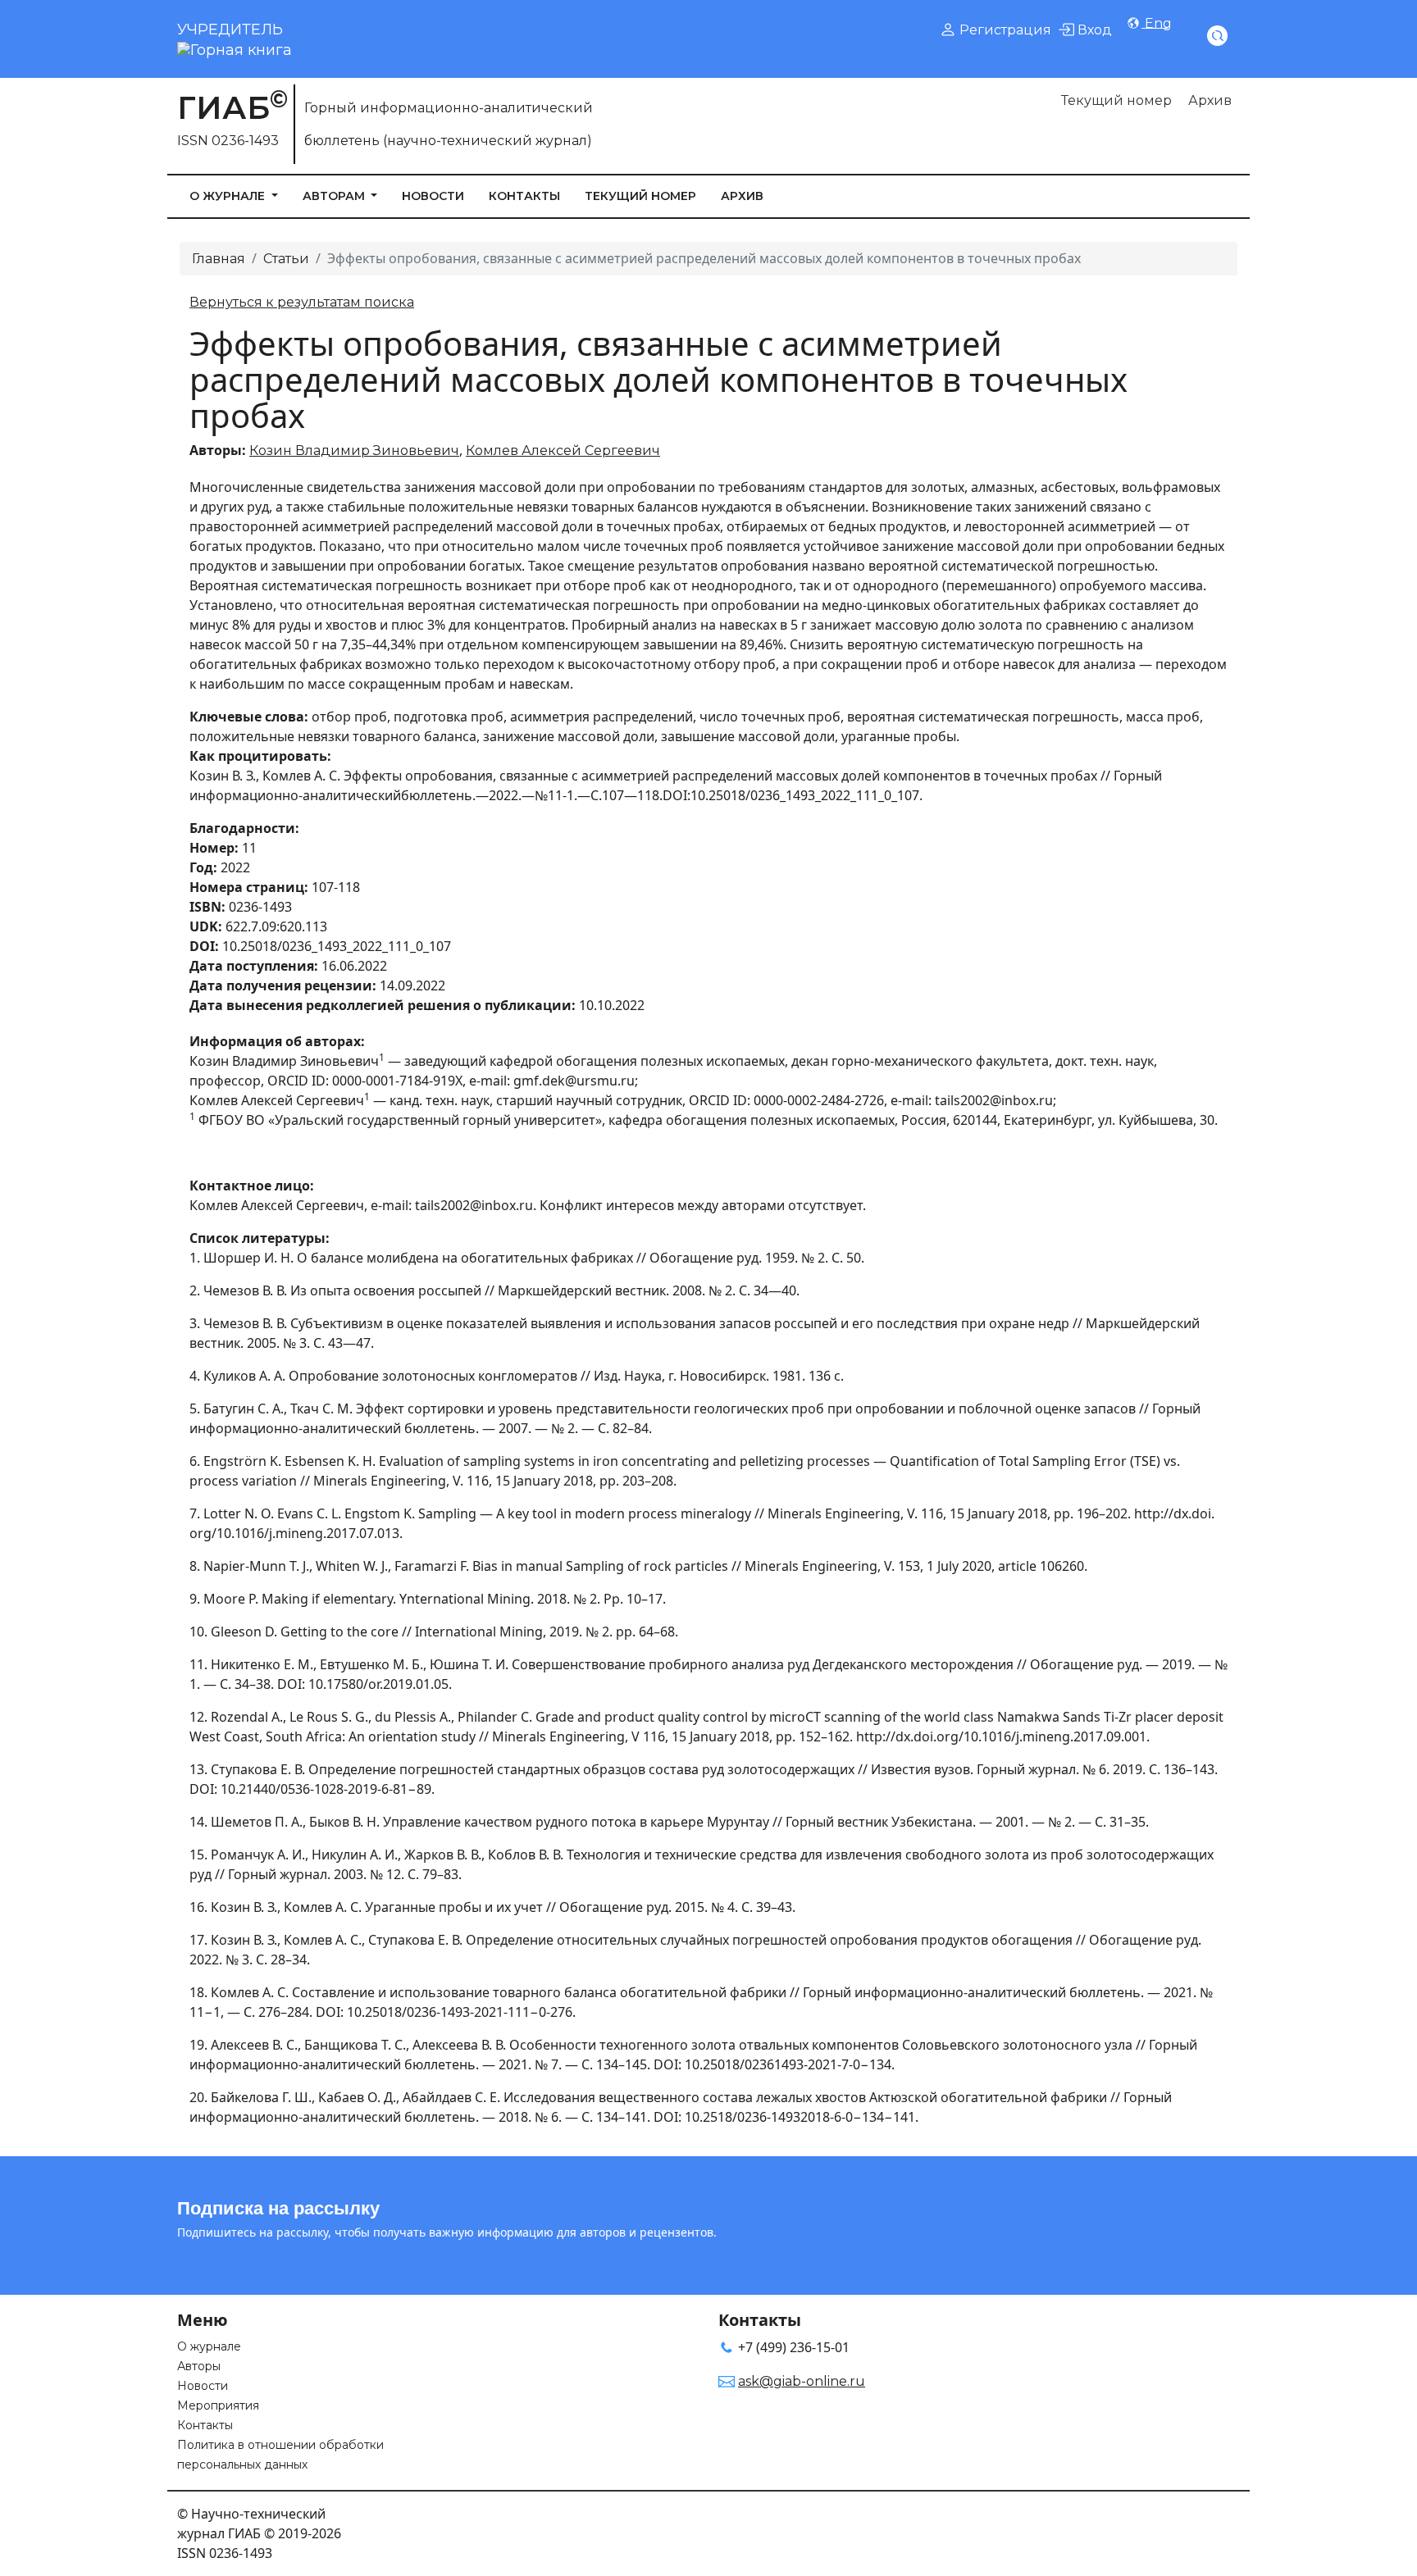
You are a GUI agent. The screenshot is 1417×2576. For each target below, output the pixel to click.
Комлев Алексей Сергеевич (563, 451)
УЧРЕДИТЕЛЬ (230, 30)
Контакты (524, 196)
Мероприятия (218, 2405)
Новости (433, 196)
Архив (1210, 100)
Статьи (286, 259)
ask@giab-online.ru (802, 2381)
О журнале (229, 196)
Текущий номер (1116, 100)
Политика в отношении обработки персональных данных (280, 2455)
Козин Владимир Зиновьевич (354, 451)
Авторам (335, 196)
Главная (219, 259)
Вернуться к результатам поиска (302, 302)
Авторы (199, 2366)
